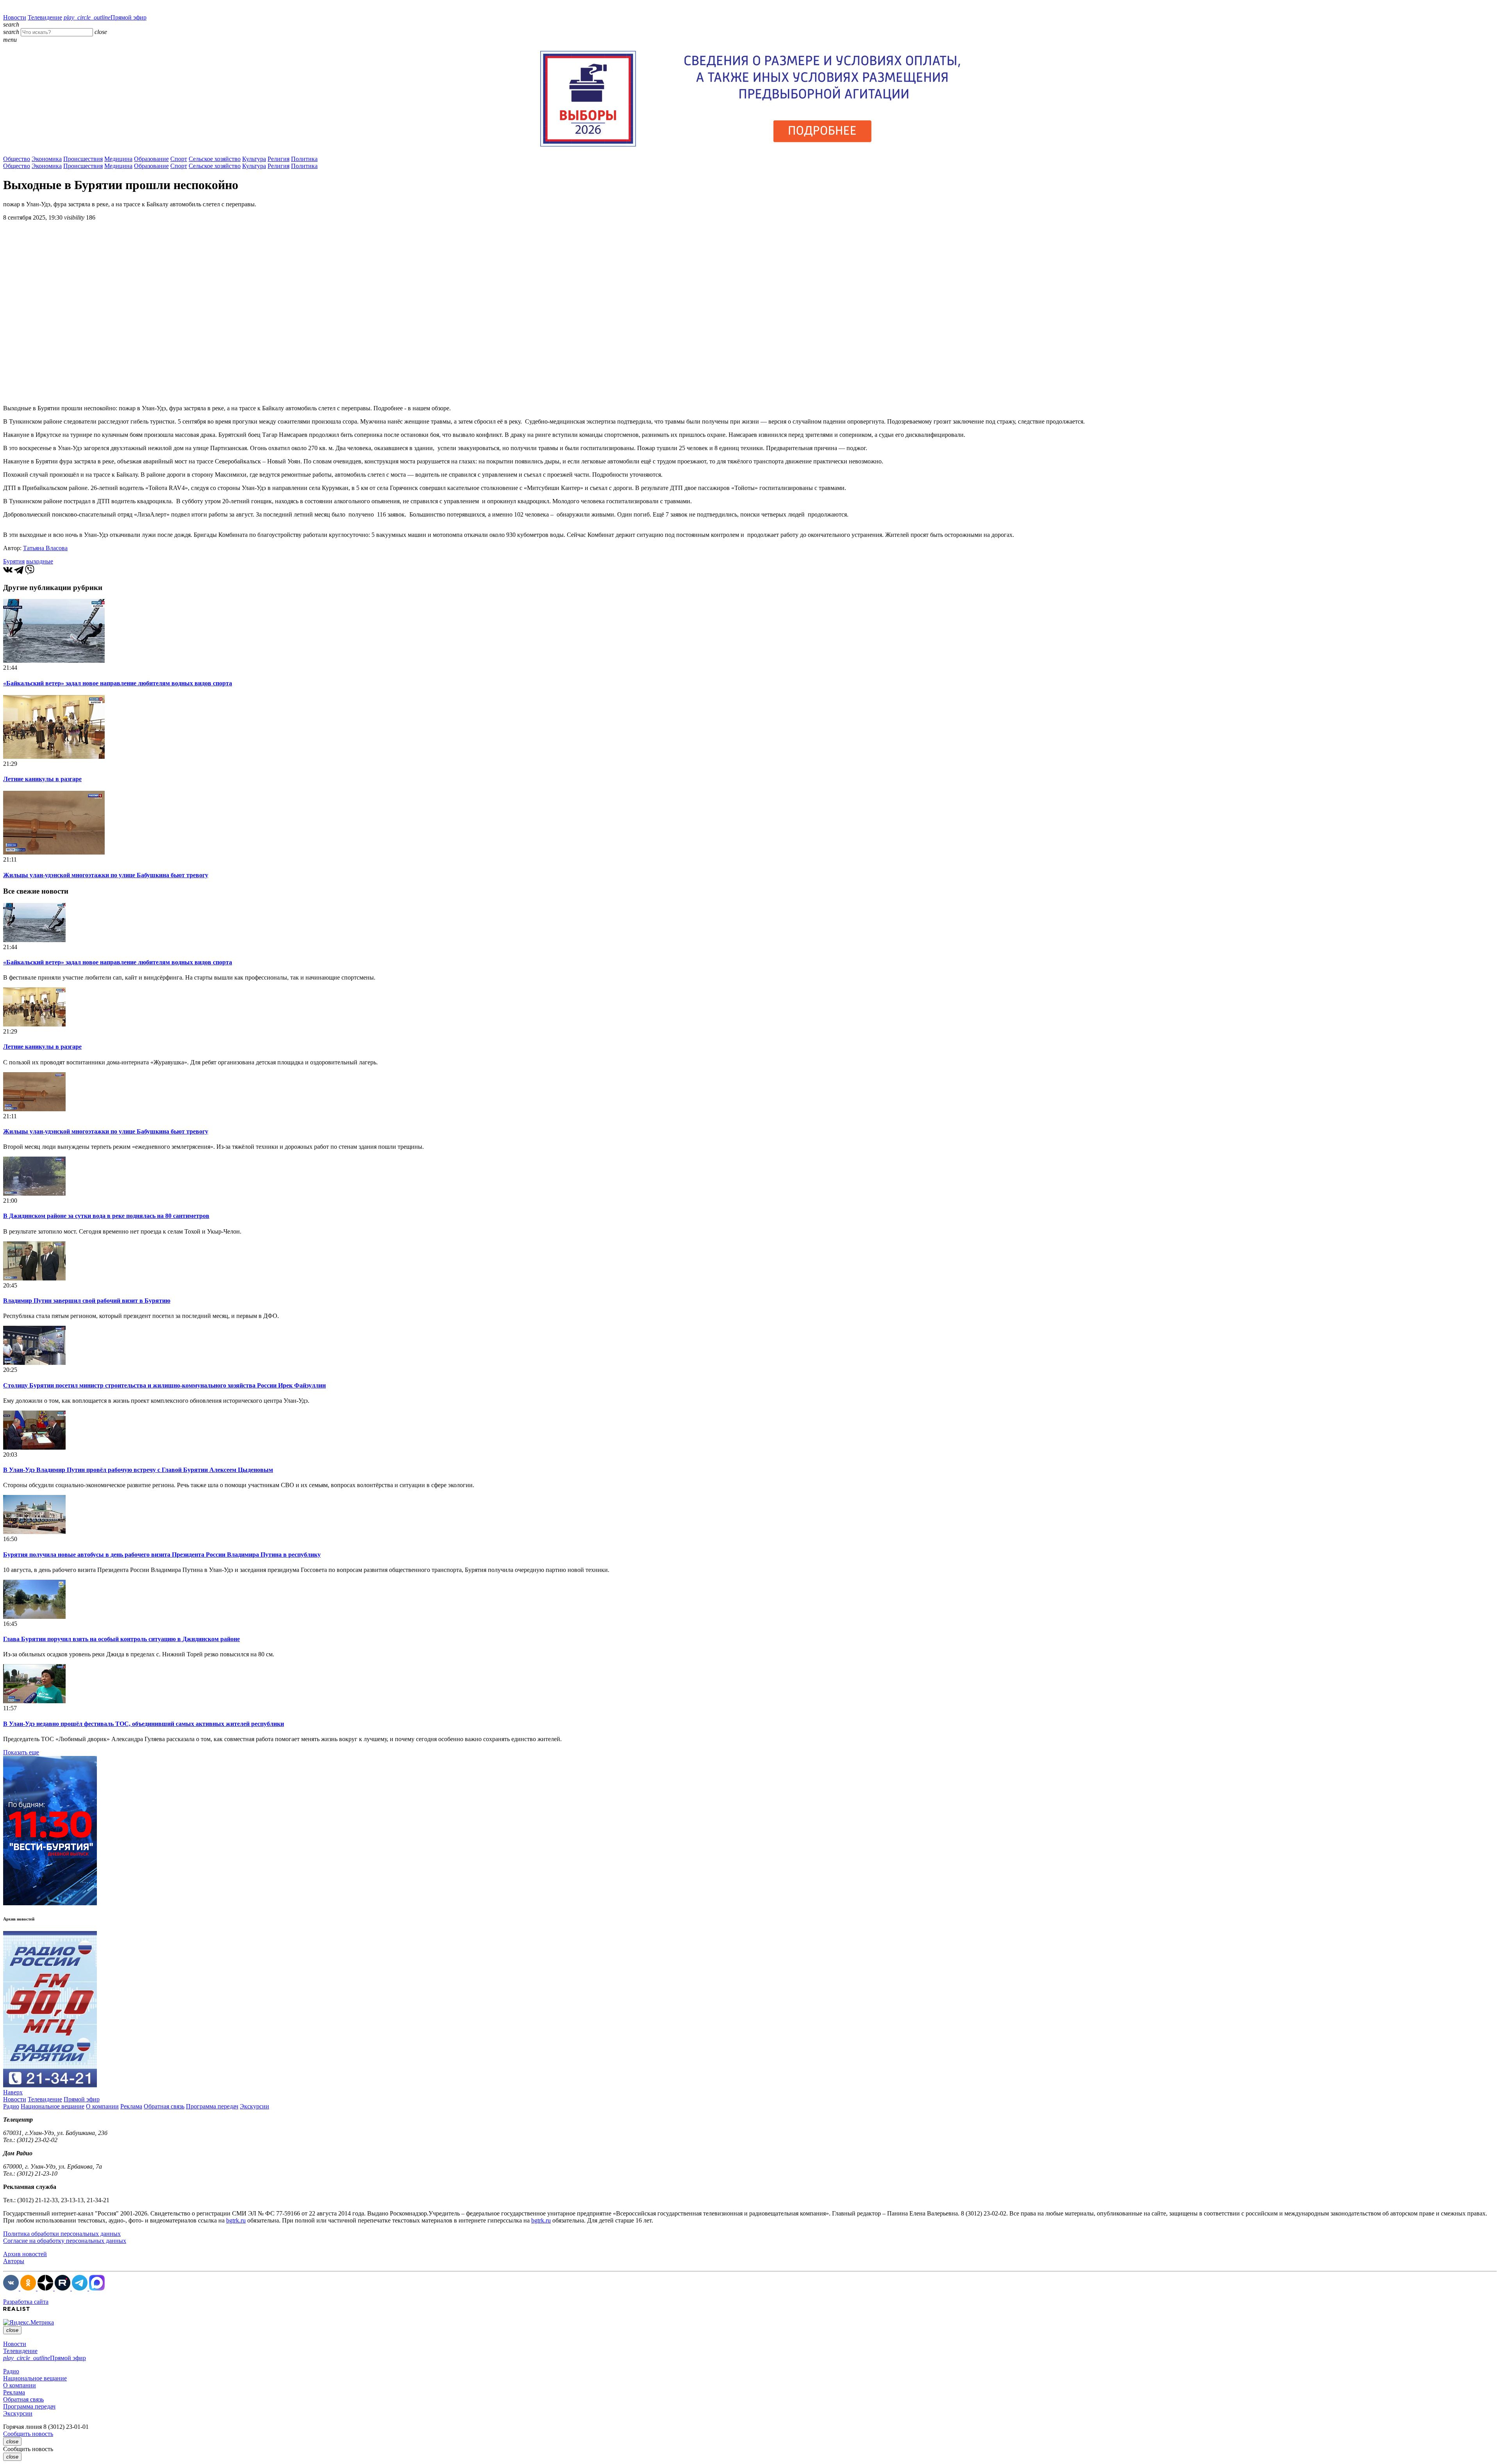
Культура (254, 159)
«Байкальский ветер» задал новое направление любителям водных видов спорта (118, 683)
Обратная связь (164, 2106)
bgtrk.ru (236, 2220)
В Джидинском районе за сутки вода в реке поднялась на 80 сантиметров (106, 1216)
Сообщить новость (28, 2434)
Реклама (131, 2106)
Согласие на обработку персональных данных (65, 2241)
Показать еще (21, 1752)
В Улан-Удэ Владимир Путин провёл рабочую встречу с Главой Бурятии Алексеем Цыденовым (138, 1470)
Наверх (13, 2092)
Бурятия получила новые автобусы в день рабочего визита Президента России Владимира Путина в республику (162, 1555)
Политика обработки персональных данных (62, 2234)
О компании (102, 2106)
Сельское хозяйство (215, 159)
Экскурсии (254, 2106)
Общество (17, 159)
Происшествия (83, 159)
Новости (15, 17)
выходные (40, 561)
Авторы (14, 2261)
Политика (304, 159)
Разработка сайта (26, 2302)
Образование (151, 159)
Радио (11, 2106)
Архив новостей (25, 2254)
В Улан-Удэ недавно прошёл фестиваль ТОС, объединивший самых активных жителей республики (144, 1724)
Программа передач (212, 2106)
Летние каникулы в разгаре (42, 779)
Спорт (179, 159)
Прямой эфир (105, 17)
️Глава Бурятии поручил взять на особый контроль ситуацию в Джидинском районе (121, 1639)
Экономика (47, 159)
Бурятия (14, 561)
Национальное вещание (53, 2106)
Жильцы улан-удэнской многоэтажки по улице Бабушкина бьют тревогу (106, 875)
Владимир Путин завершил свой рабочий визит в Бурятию (87, 1301)
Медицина (118, 159)
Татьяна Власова (45, 548)
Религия (279, 159)
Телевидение (45, 17)
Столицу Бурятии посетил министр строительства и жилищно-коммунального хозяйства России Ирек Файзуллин (164, 1385)
